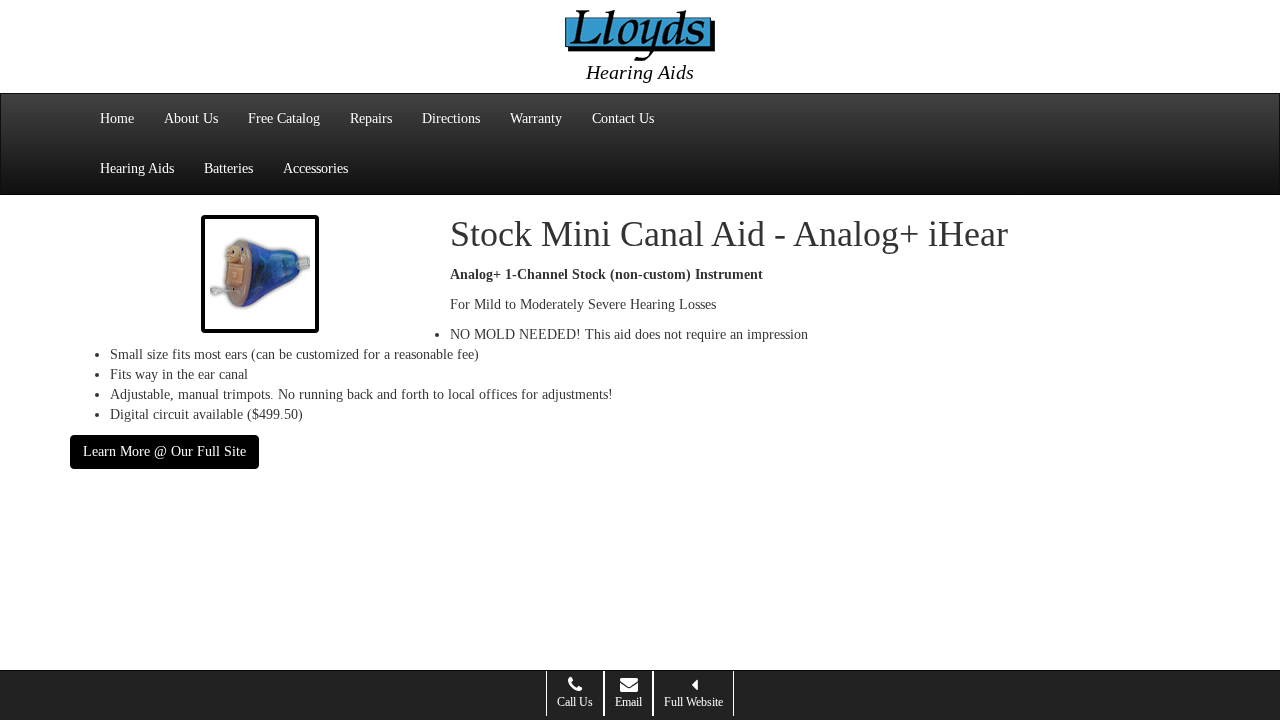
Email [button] (628, 702)
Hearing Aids (137, 168)
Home (117, 118)
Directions (451, 118)
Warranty (536, 118)
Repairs (371, 118)
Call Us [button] (575, 702)
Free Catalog (284, 118)
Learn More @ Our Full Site (164, 451)
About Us (191, 118)
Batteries (228, 168)
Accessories (315, 168)
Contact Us (623, 118)
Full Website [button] (693, 702)
